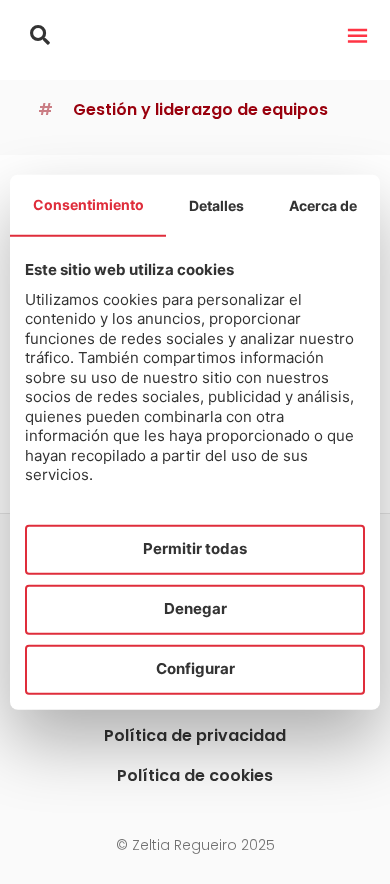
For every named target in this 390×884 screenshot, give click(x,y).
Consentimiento (88, 203)
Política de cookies (195, 775)
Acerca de (323, 204)
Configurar (195, 668)
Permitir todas (195, 548)
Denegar (195, 608)
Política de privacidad (195, 735)
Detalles (216, 204)
